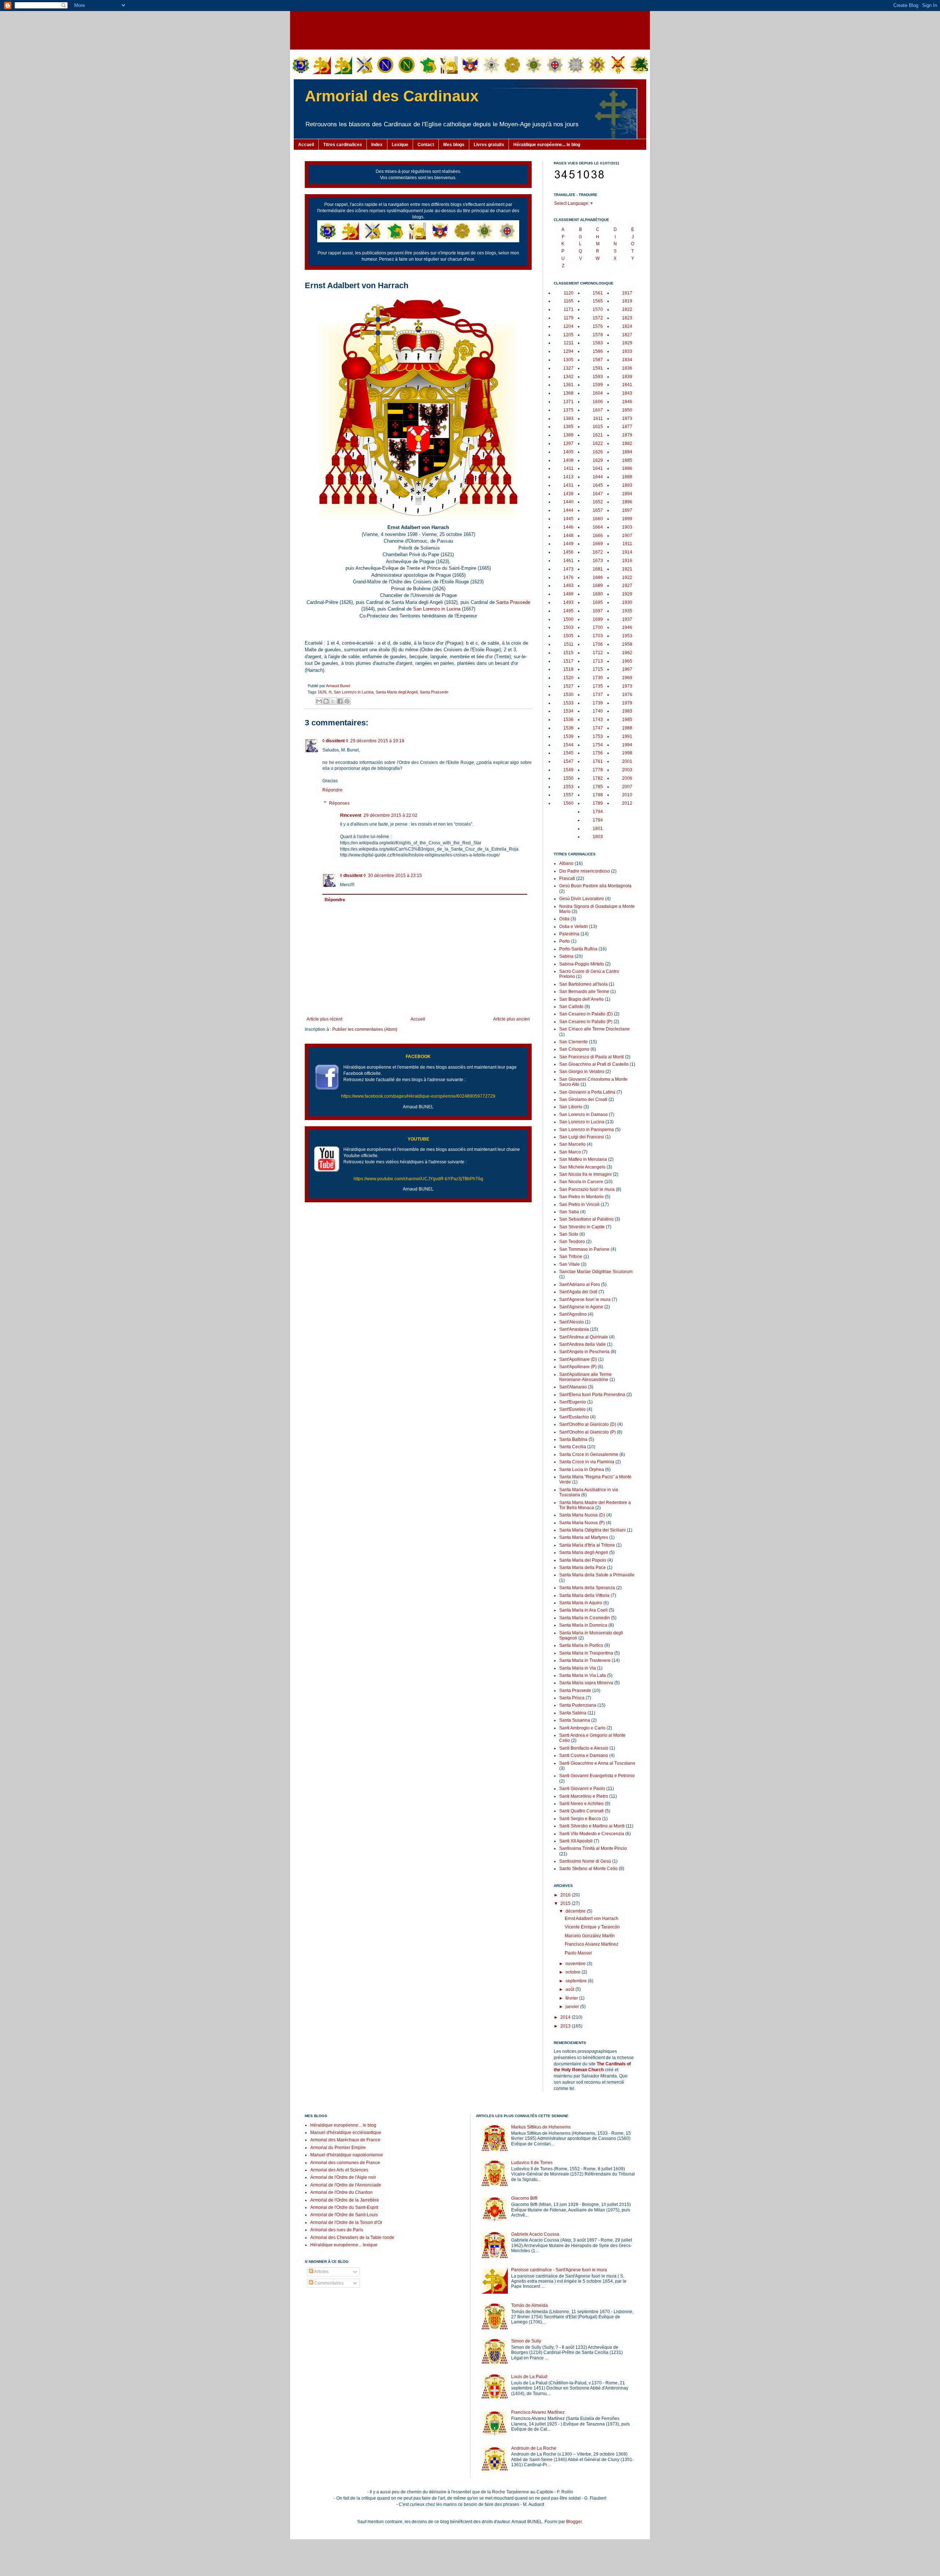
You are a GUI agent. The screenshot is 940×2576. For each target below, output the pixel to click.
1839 (627, 377)
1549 (568, 770)
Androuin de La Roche (534, 2448)
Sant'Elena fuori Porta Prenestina (592, 1395)
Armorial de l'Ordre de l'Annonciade (346, 2185)
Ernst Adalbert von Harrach (592, 1919)
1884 (627, 452)
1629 (598, 460)
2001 (627, 761)
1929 (627, 594)
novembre (576, 1964)
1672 (598, 552)
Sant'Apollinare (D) (578, 1359)
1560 (568, 803)
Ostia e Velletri (574, 927)
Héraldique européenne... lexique (344, 2245)
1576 (598, 326)
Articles (321, 2272)
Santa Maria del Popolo (583, 1560)
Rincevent (351, 815)
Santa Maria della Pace (583, 1568)
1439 (568, 494)
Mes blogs (454, 145)
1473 (568, 569)
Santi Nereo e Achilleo (581, 1804)
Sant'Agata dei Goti (578, 1292)
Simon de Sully (526, 2341)
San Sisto (569, 1234)
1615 (598, 427)
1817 (627, 293)
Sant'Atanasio (573, 1387)
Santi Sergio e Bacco (580, 1819)
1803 (598, 837)
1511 (569, 644)
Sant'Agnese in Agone (581, 1307)
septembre (577, 1981)
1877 (627, 427)
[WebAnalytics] (319, 2305)
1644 (598, 477)
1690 (598, 594)
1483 (568, 586)
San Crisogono (574, 1049)
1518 (568, 669)
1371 (568, 402)
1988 (627, 728)
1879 (627, 435)
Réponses (339, 803)
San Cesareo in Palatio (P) (586, 1022)
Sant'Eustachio (574, 1417)
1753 (598, 736)
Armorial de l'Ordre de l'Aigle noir (343, 2177)
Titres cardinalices (343, 145)
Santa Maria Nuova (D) (582, 1515)
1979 (627, 703)
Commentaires (328, 2283)
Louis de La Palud (529, 2377)
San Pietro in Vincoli (579, 1204)
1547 (568, 761)
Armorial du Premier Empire (338, 2148)
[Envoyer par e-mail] (319, 701)
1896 (627, 502)
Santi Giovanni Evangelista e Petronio (597, 1776)
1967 (627, 669)
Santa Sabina (573, 1713)
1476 (568, 577)
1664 (598, 527)
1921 (627, 569)
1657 (598, 510)
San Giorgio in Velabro (582, 1072)
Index (377, 145)
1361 (568, 385)
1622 (598, 443)
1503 (568, 627)
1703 (598, 636)
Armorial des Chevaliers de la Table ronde (352, 2238)
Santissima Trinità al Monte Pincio (593, 1848)
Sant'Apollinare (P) (578, 1367)
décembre (576, 1911)
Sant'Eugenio (573, 1402)
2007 (627, 787)
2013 (566, 2026)
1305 (568, 360)
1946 (627, 627)
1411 (569, 468)
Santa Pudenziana (578, 1705)
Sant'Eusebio (572, 1409)
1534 (568, 711)
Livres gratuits (489, 145)
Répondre (332, 790)
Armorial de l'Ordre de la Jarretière (345, 2200)
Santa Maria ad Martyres (584, 1537)
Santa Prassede (513, 602)
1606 (598, 402)
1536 (568, 720)
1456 (568, 552)
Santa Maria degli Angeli (397, 692)
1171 (569, 309)
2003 (627, 770)
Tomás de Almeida (529, 2305)
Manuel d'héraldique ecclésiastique (346, 2133)
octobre (574, 1972)
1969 (627, 678)
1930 (627, 602)
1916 (627, 561)
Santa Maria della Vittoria (584, 1595)
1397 (568, 443)
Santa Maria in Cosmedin (585, 1618)
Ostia (564, 919)
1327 (568, 368)
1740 (598, 711)
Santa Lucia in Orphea (582, 1470)
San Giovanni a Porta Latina (587, 1092)
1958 (627, 644)
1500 (568, 619)
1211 (569, 343)
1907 (627, 536)
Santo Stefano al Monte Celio (588, 1869)
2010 (627, 795)
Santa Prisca (572, 1698)
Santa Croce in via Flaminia (587, 1462)
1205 (568, 335)
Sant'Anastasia (574, 1329)
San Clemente (574, 1042)
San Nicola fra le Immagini (585, 1174)
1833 (627, 351)
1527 (568, 686)
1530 (568, 695)
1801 (598, 829)
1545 (568, 753)
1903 (627, 527)
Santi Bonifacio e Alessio (584, 1748)
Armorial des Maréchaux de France (345, 2140)
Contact (426, 145)
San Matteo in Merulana (583, 1159)
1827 (627, 335)
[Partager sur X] (333, 701)
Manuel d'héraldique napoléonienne (347, 2155)
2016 (566, 1895)
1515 (568, 653)
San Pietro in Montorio (581, 1197)
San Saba (569, 1212)
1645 (598, 485)
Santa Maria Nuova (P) (582, 1523)
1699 (598, 619)
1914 (627, 552)
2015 (566, 1903)
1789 (598, 803)
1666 (598, 536)
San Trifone (571, 1257)
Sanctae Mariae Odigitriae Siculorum (596, 1272)
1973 (627, 686)
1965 (627, 661)
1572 (598, 318)
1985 (627, 720)
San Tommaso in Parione (584, 1249)
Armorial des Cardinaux (392, 96)
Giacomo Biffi (524, 2198)
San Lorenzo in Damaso (583, 1115)
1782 (598, 778)
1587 (598, 360)
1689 (598, 586)
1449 (568, 544)
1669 (598, 544)
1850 (627, 410)
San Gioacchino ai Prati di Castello (594, 1064)
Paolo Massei (578, 1953)
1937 (627, 619)
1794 (598, 812)
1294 (568, 351)
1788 (598, 795)
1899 (627, 519)
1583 (598, 343)
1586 (598, 351)
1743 (598, 720)
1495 (568, 611)
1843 (627, 393)
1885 (627, 460)
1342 (568, 377)
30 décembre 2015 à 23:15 (395, 876)
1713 (598, 661)
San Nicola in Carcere (581, 1182)
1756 (598, 753)
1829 (627, 343)
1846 (627, 402)
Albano (566, 863)
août (570, 1989)
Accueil (306, 145)
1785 (598, 787)
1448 (568, 536)
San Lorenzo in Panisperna (587, 1130)
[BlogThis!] (326, 701)
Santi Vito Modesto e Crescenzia (592, 1834)
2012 (627, 803)
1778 (598, 770)
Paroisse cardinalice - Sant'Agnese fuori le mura (559, 2270)
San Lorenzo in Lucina (437, 609)
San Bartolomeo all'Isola (583, 984)
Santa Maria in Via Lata (583, 1675)
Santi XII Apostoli (576, 1841)
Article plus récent (324, 1019)
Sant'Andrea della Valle (583, 1344)
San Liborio (571, 1107)
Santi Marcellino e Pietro (584, 1796)
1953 (627, 636)
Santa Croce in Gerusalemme (589, 1454)
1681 (598, 569)
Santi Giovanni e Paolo (582, 1789)
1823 (627, 318)
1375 (568, 410)
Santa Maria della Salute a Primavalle (597, 1575)
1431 (568, 485)
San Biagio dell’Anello (581, 999)
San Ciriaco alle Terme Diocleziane (594, 1029)
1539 (568, 736)
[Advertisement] (470, 29)
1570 (598, 309)
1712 (598, 653)
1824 (627, 326)
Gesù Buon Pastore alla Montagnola (595, 886)
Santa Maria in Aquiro (581, 1603)
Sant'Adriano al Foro (580, 1285)
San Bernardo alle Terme (584, 992)
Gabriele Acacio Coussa (535, 2234)
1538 (568, 728)
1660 (598, 519)
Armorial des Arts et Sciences (339, 2170)
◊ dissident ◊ (335, 741)
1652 (598, 502)
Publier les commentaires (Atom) (365, 1029)
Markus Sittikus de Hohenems (541, 2127)
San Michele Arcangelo (582, 1167)
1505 (568, 636)
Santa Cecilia (573, 1447)
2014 (566, 2017)
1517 (568, 661)
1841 (627, 385)
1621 (598, 435)
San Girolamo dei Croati (583, 1099)
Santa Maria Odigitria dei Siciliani (592, 1530)
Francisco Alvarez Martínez (592, 1944)
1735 (598, 686)
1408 (568, 460)
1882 (627, 443)
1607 (598, 410)
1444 (568, 510)
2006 (627, 778)
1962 (627, 653)
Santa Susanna (575, 1720)
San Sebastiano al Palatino (586, 1219)
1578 (598, 335)
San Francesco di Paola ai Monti (592, 1057)
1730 (598, 678)
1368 (568, 393)
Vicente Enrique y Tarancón (592, 1927)
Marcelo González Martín (590, 1936)
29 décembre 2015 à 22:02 (391, 815)
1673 (598, 561)
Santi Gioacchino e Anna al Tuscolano (597, 1763)
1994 (627, 745)
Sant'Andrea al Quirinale (584, 1337)
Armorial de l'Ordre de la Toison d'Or (346, 2222)
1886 (627, 468)
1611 (598, 419)
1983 (627, 711)
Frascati (567, 878)
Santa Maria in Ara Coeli (583, 1610)
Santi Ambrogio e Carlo (582, 1728)
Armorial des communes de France (345, 2163)
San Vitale (570, 1264)
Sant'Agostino (573, 1314)
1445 (568, 519)
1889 (627, 477)
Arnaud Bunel (338, 686)
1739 (598, 703)
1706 (598, 644)
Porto (565, 941)
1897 (627, 510)
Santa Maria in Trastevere (585, 1660)
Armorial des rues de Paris (337, 2230)
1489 (568, 594)
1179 (569, 318)
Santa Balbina (573, 1439)
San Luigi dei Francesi (582, 1137)
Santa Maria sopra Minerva (586, 1683)
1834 (627, 360)
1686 (598, 577)
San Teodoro (572, 1242)
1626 (322, 692)
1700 (598, 627)
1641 (598, 468)
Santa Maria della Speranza (587, 1588)
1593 (598, 377)
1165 (569, 301)
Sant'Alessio (572, 1322)
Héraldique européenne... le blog (547, 145)
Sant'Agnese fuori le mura (585, 1300)
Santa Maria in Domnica (583, 1625)
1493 (568, 602)
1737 (598, 695)
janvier (573, 2007)
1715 (598, 669)
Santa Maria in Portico (581, 1645)
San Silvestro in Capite (582, 1227)
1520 (568, 678)
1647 (598, 494)
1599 (598, 385)
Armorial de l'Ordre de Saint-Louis (344, 2215)
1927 (627, 586)
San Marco (570, 1152)
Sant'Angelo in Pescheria (584, 1352)
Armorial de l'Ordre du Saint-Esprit (344, 2207)
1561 (598, 293)
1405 (568, 452)
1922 (627, 577)
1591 (598, 368)
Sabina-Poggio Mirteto (582, 964)
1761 (598, 761)
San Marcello (572, 1144)
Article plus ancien (511, 1019)
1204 (568, 326)
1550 (568, 778)
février (572, 1998)
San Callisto (571, 1007)
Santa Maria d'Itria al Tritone (587, 1545)
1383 (568, 419)
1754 (598, 745)
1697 (598, 611)
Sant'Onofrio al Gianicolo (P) (587, 1432)
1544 (568, 745)
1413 (568, 477)
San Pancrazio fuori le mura (587, 1189)
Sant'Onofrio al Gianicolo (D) (588, 1424)
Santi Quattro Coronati (581, 1811)
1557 (568, 795)
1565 (598, 301)
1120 (569, 293)
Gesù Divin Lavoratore (582, 899)
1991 (627, 736)
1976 (627, 695)
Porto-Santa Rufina (578, 949)
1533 (568, 703)
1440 (568, 502)
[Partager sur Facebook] (340, 701)
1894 (627, 494)
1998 (627, 753)
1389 (568, 435)
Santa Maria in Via (578, 1668)
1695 (598, 602)
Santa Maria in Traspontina (586, 1653)
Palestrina (569, 934)
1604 (598, 393)
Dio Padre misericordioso (585, 871)
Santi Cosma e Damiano (584, 1756)
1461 (568, 561)
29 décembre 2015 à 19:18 (377, 741)
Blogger (574, 2522)
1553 (568, 787)
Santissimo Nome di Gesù (585, 1861)
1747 (598, 728)
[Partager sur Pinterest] (347, 701)
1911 (627, 544)
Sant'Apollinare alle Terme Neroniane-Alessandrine (585, 1377)
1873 (627, 419)
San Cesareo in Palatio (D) (586, 1014)
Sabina (566, 956)
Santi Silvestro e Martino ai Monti (592, 1826)
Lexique (400, 145)
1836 (627, 368)
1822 (627, 309)
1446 (568, 527)
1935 (627, 611)
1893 (627, 485)
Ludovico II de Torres (532, 2163)
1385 (568, 427)
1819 (627, 301)
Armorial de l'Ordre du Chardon (341, 2192)
